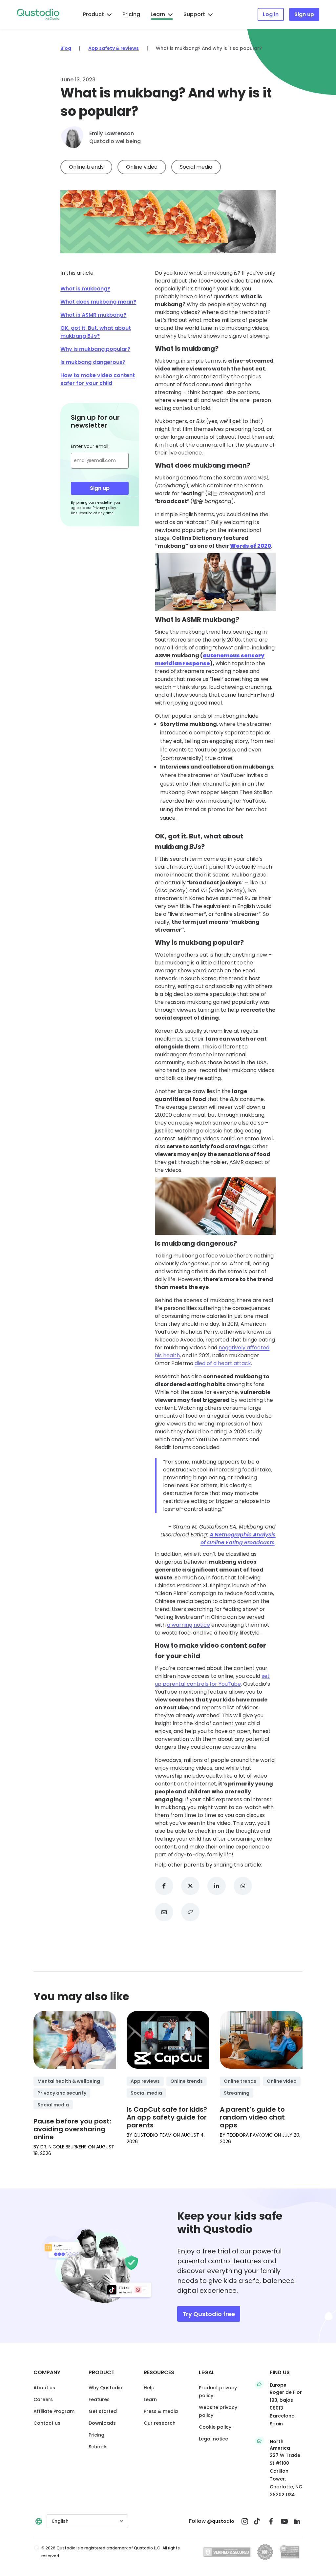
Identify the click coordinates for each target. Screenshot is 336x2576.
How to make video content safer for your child (98, 379)
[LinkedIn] (297, 2521)
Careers (43, 2399)
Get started (103, 2411)
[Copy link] (190, 1912)
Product (94, 14)
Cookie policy (215, 2427)
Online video (142, 167)
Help (149, 2388)
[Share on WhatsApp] (243, 1886)
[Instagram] (245, 2521)
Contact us (47, 2423)
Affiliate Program (54, 2411)
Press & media (161, 2411)
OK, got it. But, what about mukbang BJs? (96, 332)
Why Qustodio (105, 2388)
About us (44, 2388)
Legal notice (213, 2439)
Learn (158, 14)
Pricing (131, 14)
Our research (160, 2423)
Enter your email (90, 446)
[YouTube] (284, 2521)
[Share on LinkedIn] (217, 1886)
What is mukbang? (85, 289)
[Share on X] (190, 1886)
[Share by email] (164, 1912)
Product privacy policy (218, 2392)
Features (99, 2399)
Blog (66, 48)
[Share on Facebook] (164, 1886)
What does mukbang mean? (98, 302)
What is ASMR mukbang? (93, 315)
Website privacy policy (218, 2411)
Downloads (102, 2423)
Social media (196, 167)
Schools (98, 2447)
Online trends (86, 167)
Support (194, 14)
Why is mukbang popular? (95, 349)
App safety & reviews (114, 48)
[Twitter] (258, 2521)
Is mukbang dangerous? (93, 362)
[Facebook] (271, 2521)
